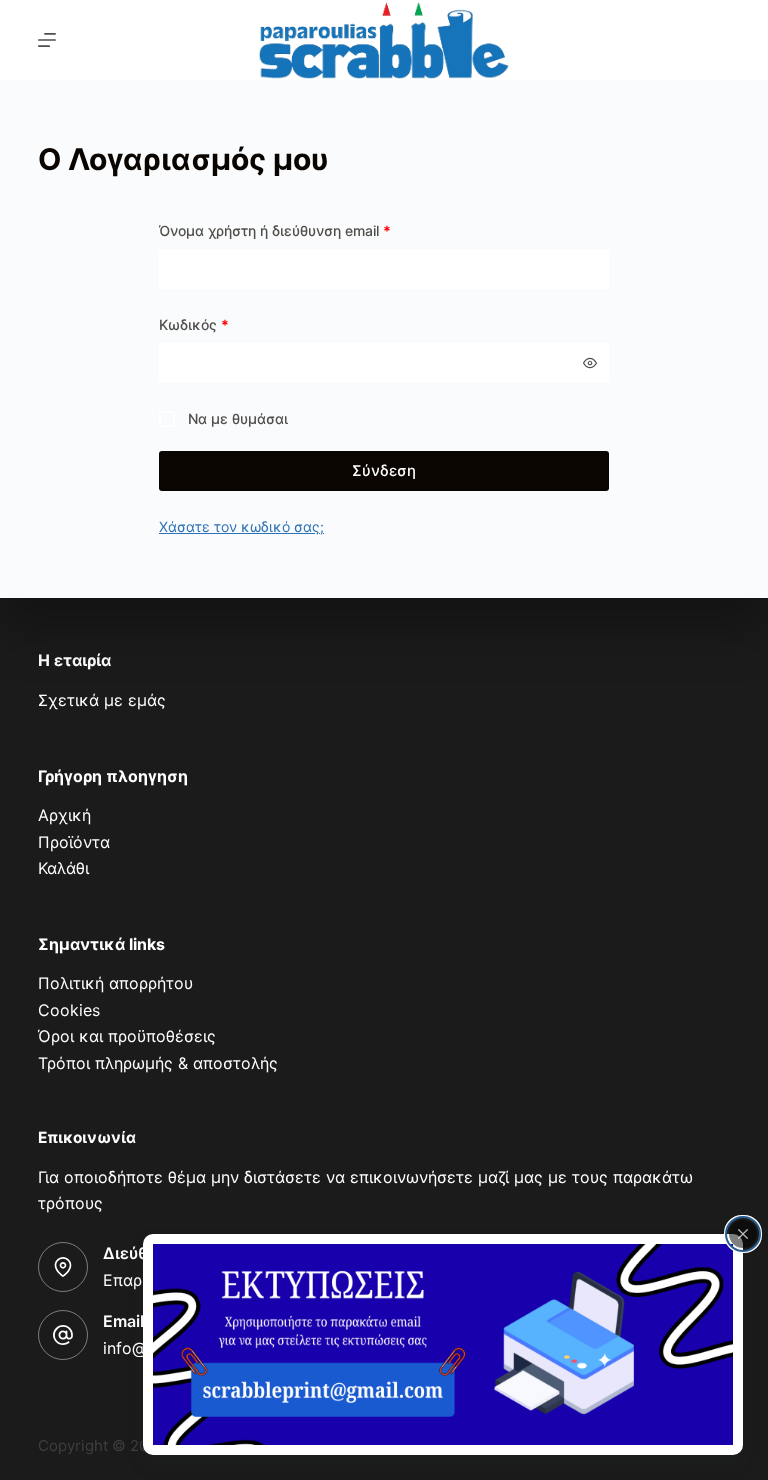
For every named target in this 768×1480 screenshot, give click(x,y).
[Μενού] (47, 40)
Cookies (69, 1010)
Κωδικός (194, 324)
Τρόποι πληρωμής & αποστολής (158, 1063)
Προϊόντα (74, 842)
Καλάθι (63, 868)
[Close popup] (743, 1234)
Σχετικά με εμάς (102, 700)
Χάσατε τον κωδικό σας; (241, 526)
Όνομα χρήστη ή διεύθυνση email (275, 230)
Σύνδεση (384, 470)
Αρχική (64, 815)
